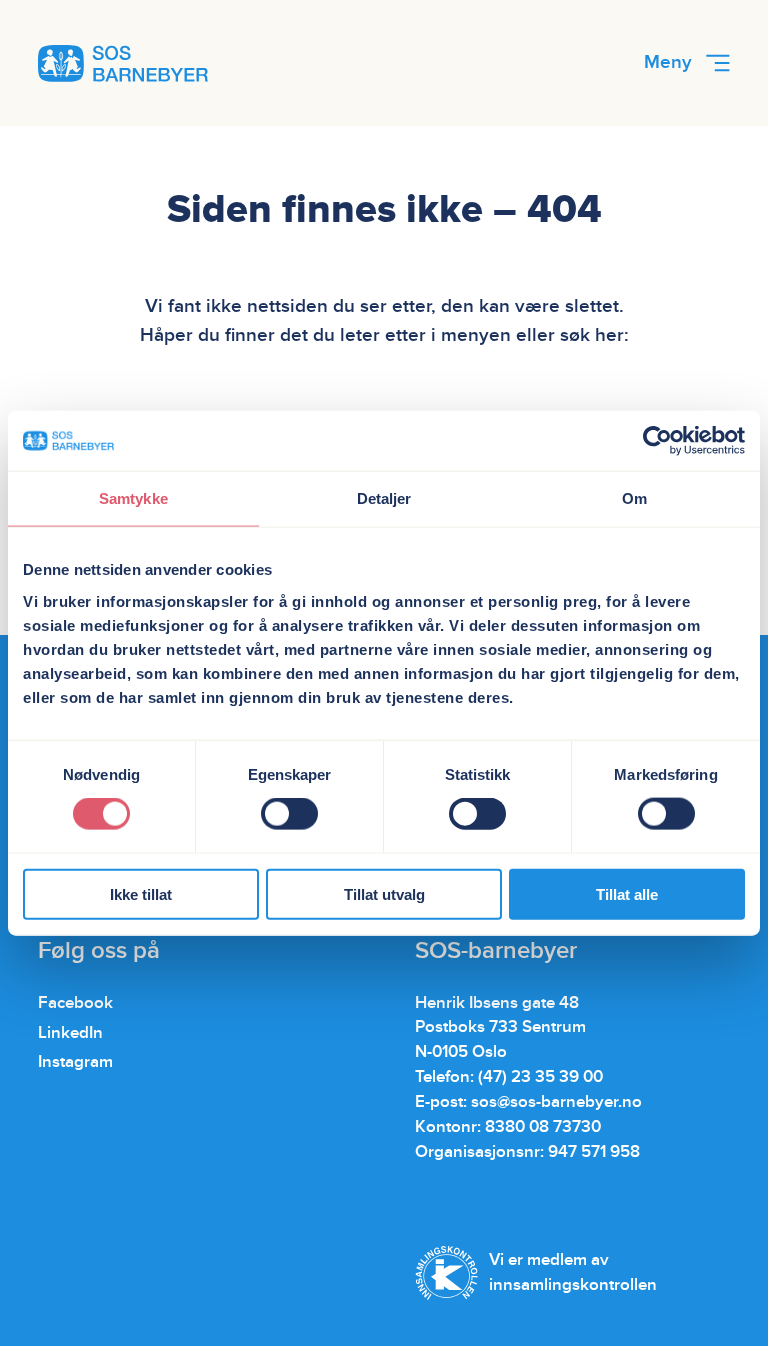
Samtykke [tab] (133, 498)
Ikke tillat (141, 893)
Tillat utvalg (384, 893)
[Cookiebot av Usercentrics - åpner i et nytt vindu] (657, 441)
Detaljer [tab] (384, 498)
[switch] (289, 814)
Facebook (75, 1003)
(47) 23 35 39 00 (540, 1077)
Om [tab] (634, 498)
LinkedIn (70, 1033)
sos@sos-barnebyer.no (556, 1102)
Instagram (75, 1062)
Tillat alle (627, 893)
